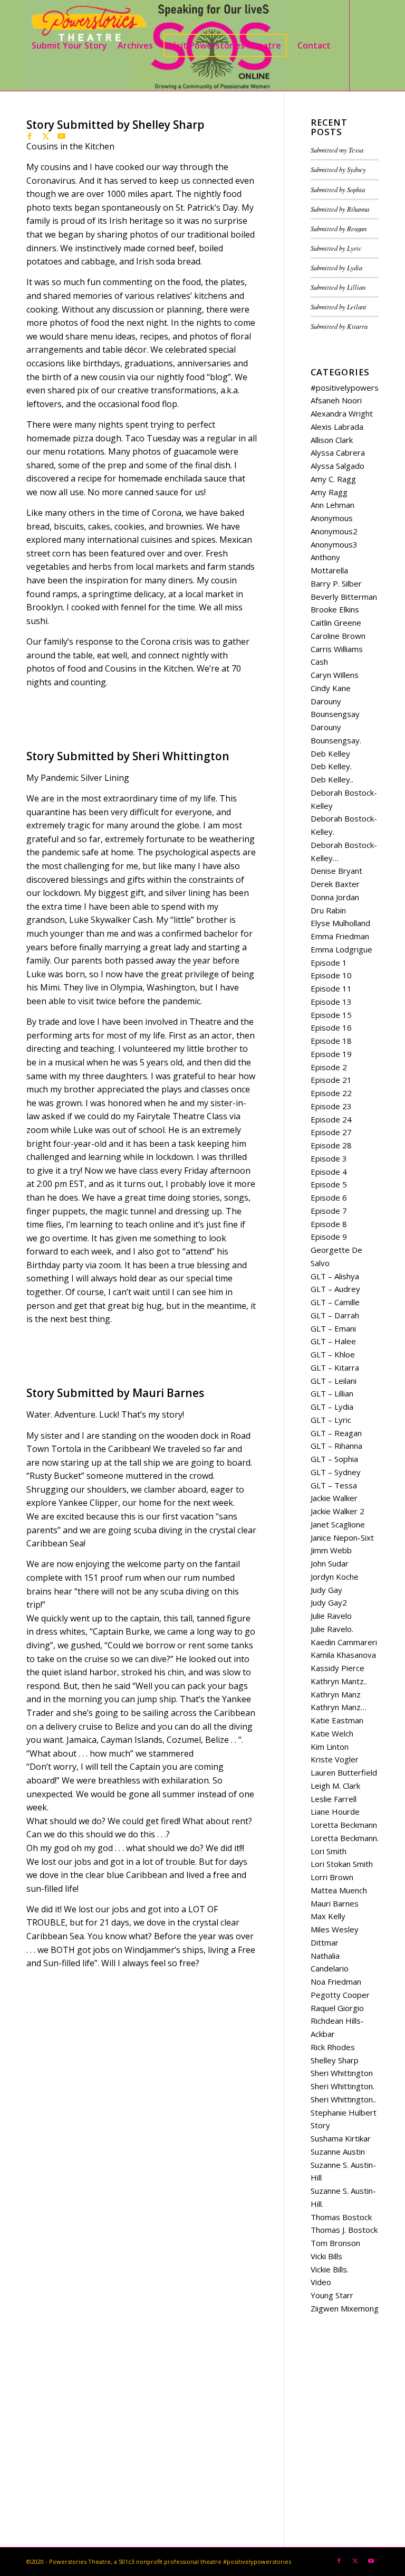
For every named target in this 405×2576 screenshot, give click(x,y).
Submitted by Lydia (336, 267)
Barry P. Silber (336, 583)
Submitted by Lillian (338, 287)
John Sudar (330, 1563)
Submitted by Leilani (339, 306)
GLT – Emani (333, 1328)
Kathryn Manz (336, 1694)
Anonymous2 (334, 531)
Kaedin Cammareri (344, 1642)
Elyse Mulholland (340, 923)
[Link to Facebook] (30, 136)
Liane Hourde (335, 1811)
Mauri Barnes (335, 1903)
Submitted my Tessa (337, 150)
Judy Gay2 (329, 1602)
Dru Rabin (328, 910)
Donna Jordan (335, 897)
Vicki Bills (326, 2256)
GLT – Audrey (335, 1289)
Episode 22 (331, 1093)
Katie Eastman (337, 1720)
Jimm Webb (331, 1550)
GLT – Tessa (334, 1485)
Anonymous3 (334, 544)
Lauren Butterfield (344, 1772)
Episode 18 (331, 1041)
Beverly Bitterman (344, 597)
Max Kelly (328, 1916)
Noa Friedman (336, 1981)
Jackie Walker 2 (337, 1511)
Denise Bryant (336, 871)
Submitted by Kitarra (339, 326)
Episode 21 (331, 1080)
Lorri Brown (332, 1877)
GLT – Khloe (333, 1354)
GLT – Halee (333, 1341)
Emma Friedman (340, 936)
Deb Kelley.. (332, 779)
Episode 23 (331, 1106)
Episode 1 (329, 963)
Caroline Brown (338, 636)
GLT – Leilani (334, 1381)
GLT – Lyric (331, 1420)
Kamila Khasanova (343, 1655)
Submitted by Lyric (336, 248)
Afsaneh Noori (336, 400)
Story (320, 2125)
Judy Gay (326, 1590)
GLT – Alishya (335, 1276)
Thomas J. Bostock (344, 2230)
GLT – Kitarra (335, 1367)
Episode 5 (329, 1184)
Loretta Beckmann (344, 1825)
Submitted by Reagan (339, 228)
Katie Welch (332, 1733)
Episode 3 (329, 1158)
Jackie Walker (334, 1498)
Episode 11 (331, 988)
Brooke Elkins (335, 609)
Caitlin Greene (336, 622)
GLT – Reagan (336, 1433)
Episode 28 (331, 1145)
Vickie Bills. (330, 2269)
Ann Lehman (332, 505)
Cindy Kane (331, 688)
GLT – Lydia (332, 1407)
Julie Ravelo (331, 1616)
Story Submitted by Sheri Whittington (128, 756)
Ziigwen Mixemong (345, 2308)
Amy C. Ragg (333, 479)
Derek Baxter (335, 884)
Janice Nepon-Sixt (342, 1537)
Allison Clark (332, 440)
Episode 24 (331, 1119)
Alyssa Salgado (337, 466)
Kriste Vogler (335, 1759)
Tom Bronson (335, 2243)
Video (321, 2282)
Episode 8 (329, 1224)
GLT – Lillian (332, 1393)
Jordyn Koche (335, 1577)
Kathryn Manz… (339, 1707)
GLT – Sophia (334, 1459)
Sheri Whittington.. (343, 2099)
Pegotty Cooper (340, 1995)
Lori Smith (329, 1851)
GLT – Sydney (336, 1472)
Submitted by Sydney (338, 169)
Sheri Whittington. (343, 2086)
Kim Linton (330, 1747)
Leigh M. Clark (335, 1786)
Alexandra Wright (342, 413)
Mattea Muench (339, 1890)
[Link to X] (45, 136)
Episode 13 (331, 1002)
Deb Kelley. (331, 766)
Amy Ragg (329, 492)
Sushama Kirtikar (341, 2138)
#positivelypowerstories (355, 388)
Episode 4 (329, 1172)
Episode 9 (329, 1237)
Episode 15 (331, 1015)
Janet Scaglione (338, 1524)
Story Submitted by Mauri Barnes (115, 1393)
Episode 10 (331, 975)
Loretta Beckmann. (345, 1838)
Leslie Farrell (334, 1799)
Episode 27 (331, 1132)
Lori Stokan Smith (342, 1864)
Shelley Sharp (335, 2060)
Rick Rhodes (333, 2047)
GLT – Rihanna (336, 1446)
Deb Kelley (330, 753)
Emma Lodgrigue (341, 949)
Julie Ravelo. (332, 1629)
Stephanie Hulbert (344, 2112)
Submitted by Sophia (338, 189)
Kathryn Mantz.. (339, 1681)
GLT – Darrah (335, 1315)
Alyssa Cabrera (338, 452)
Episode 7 (329, 1211)
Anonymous (332, 518)
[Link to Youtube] (61, 136)
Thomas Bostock (341, 2217)
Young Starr (332, 2295)
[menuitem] (69, 45)
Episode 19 (331, 1054)
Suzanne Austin (338, 2152)
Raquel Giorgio (337, 2008)
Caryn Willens (335, 675)
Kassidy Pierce (337, 1668)
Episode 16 (331, 1027)
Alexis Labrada (337, 427)
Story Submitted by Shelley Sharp (115, 125)
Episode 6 (329, 1197)
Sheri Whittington (342, 2073)
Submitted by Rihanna (340, 209)
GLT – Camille (335, 1302)
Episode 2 (329, 1067)
